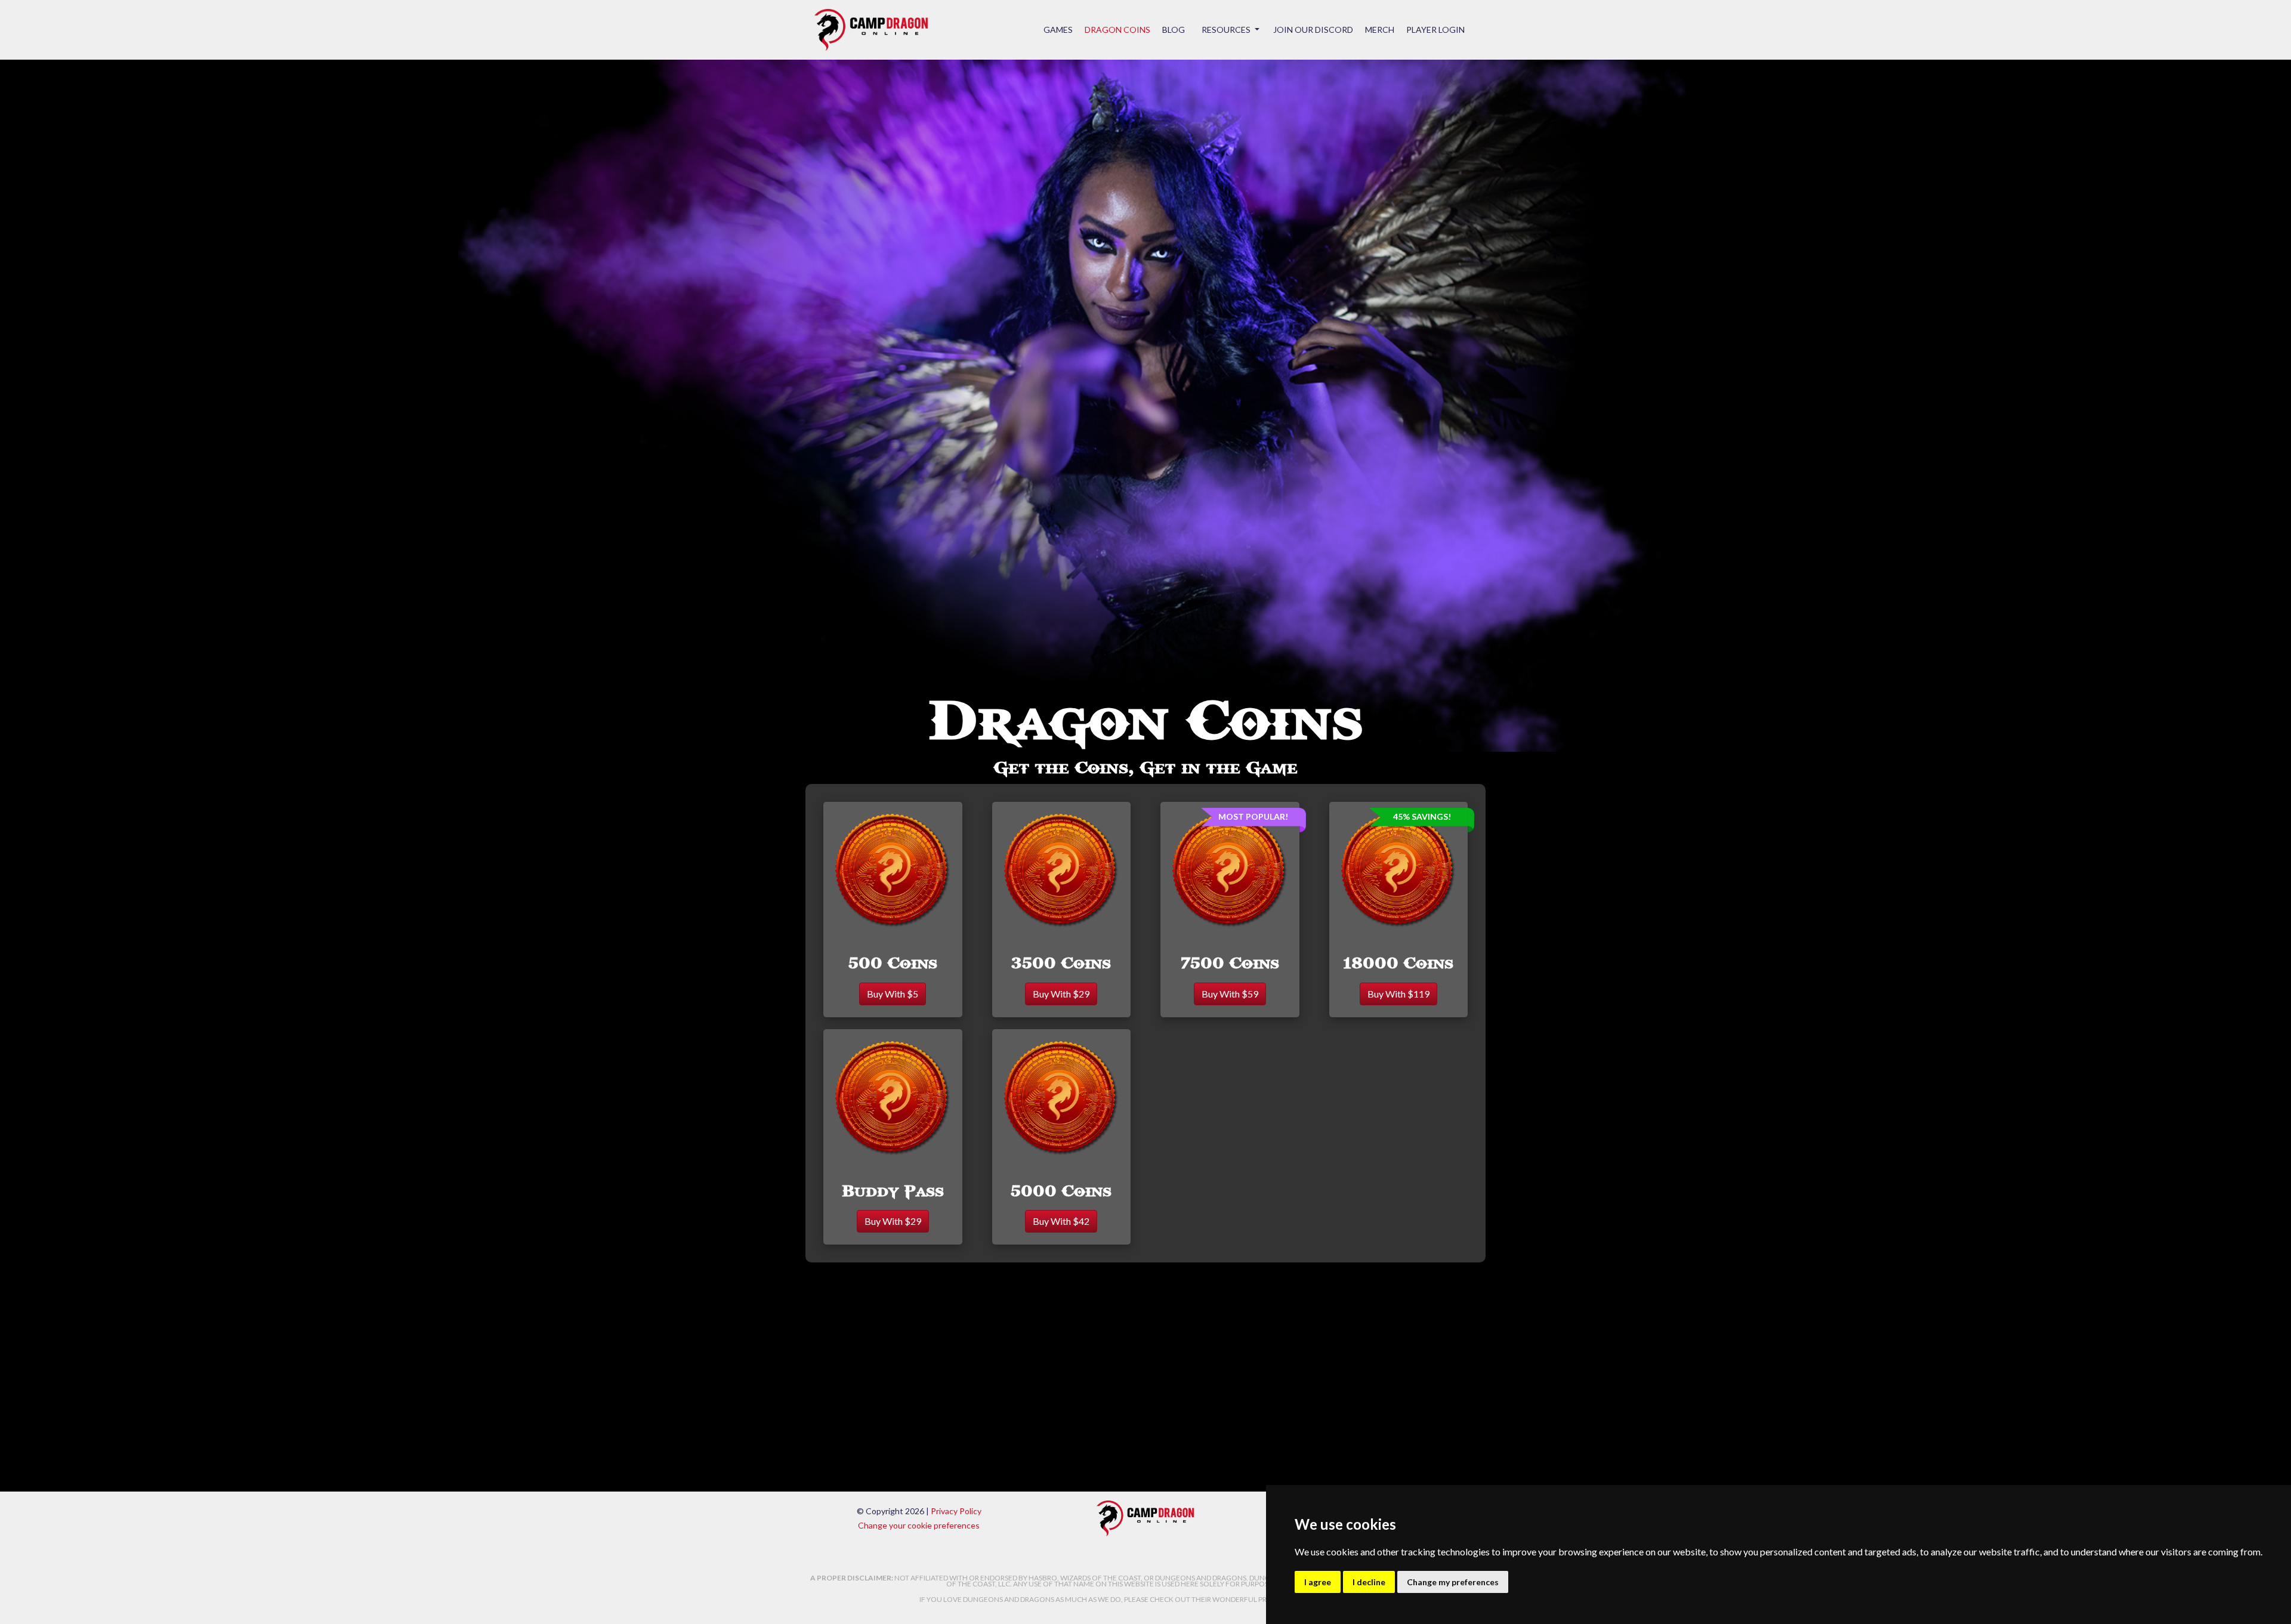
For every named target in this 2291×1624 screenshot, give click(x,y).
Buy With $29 (1061, 994)
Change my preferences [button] (1453, 1582)
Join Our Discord (1313, 30)
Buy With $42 (1061, 1221)
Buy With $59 (1230, 994)
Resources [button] (1227, 30)
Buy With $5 (893, 994)
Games (1058, 30)
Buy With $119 (1398, 994)
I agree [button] (1318, 1582)
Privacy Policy (956, 1511)
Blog (1174, 30)
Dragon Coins (1117, 30)
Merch (1380, 30)
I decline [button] (1369, 1582)
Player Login (1435, 30)
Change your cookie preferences (919, 1525)
